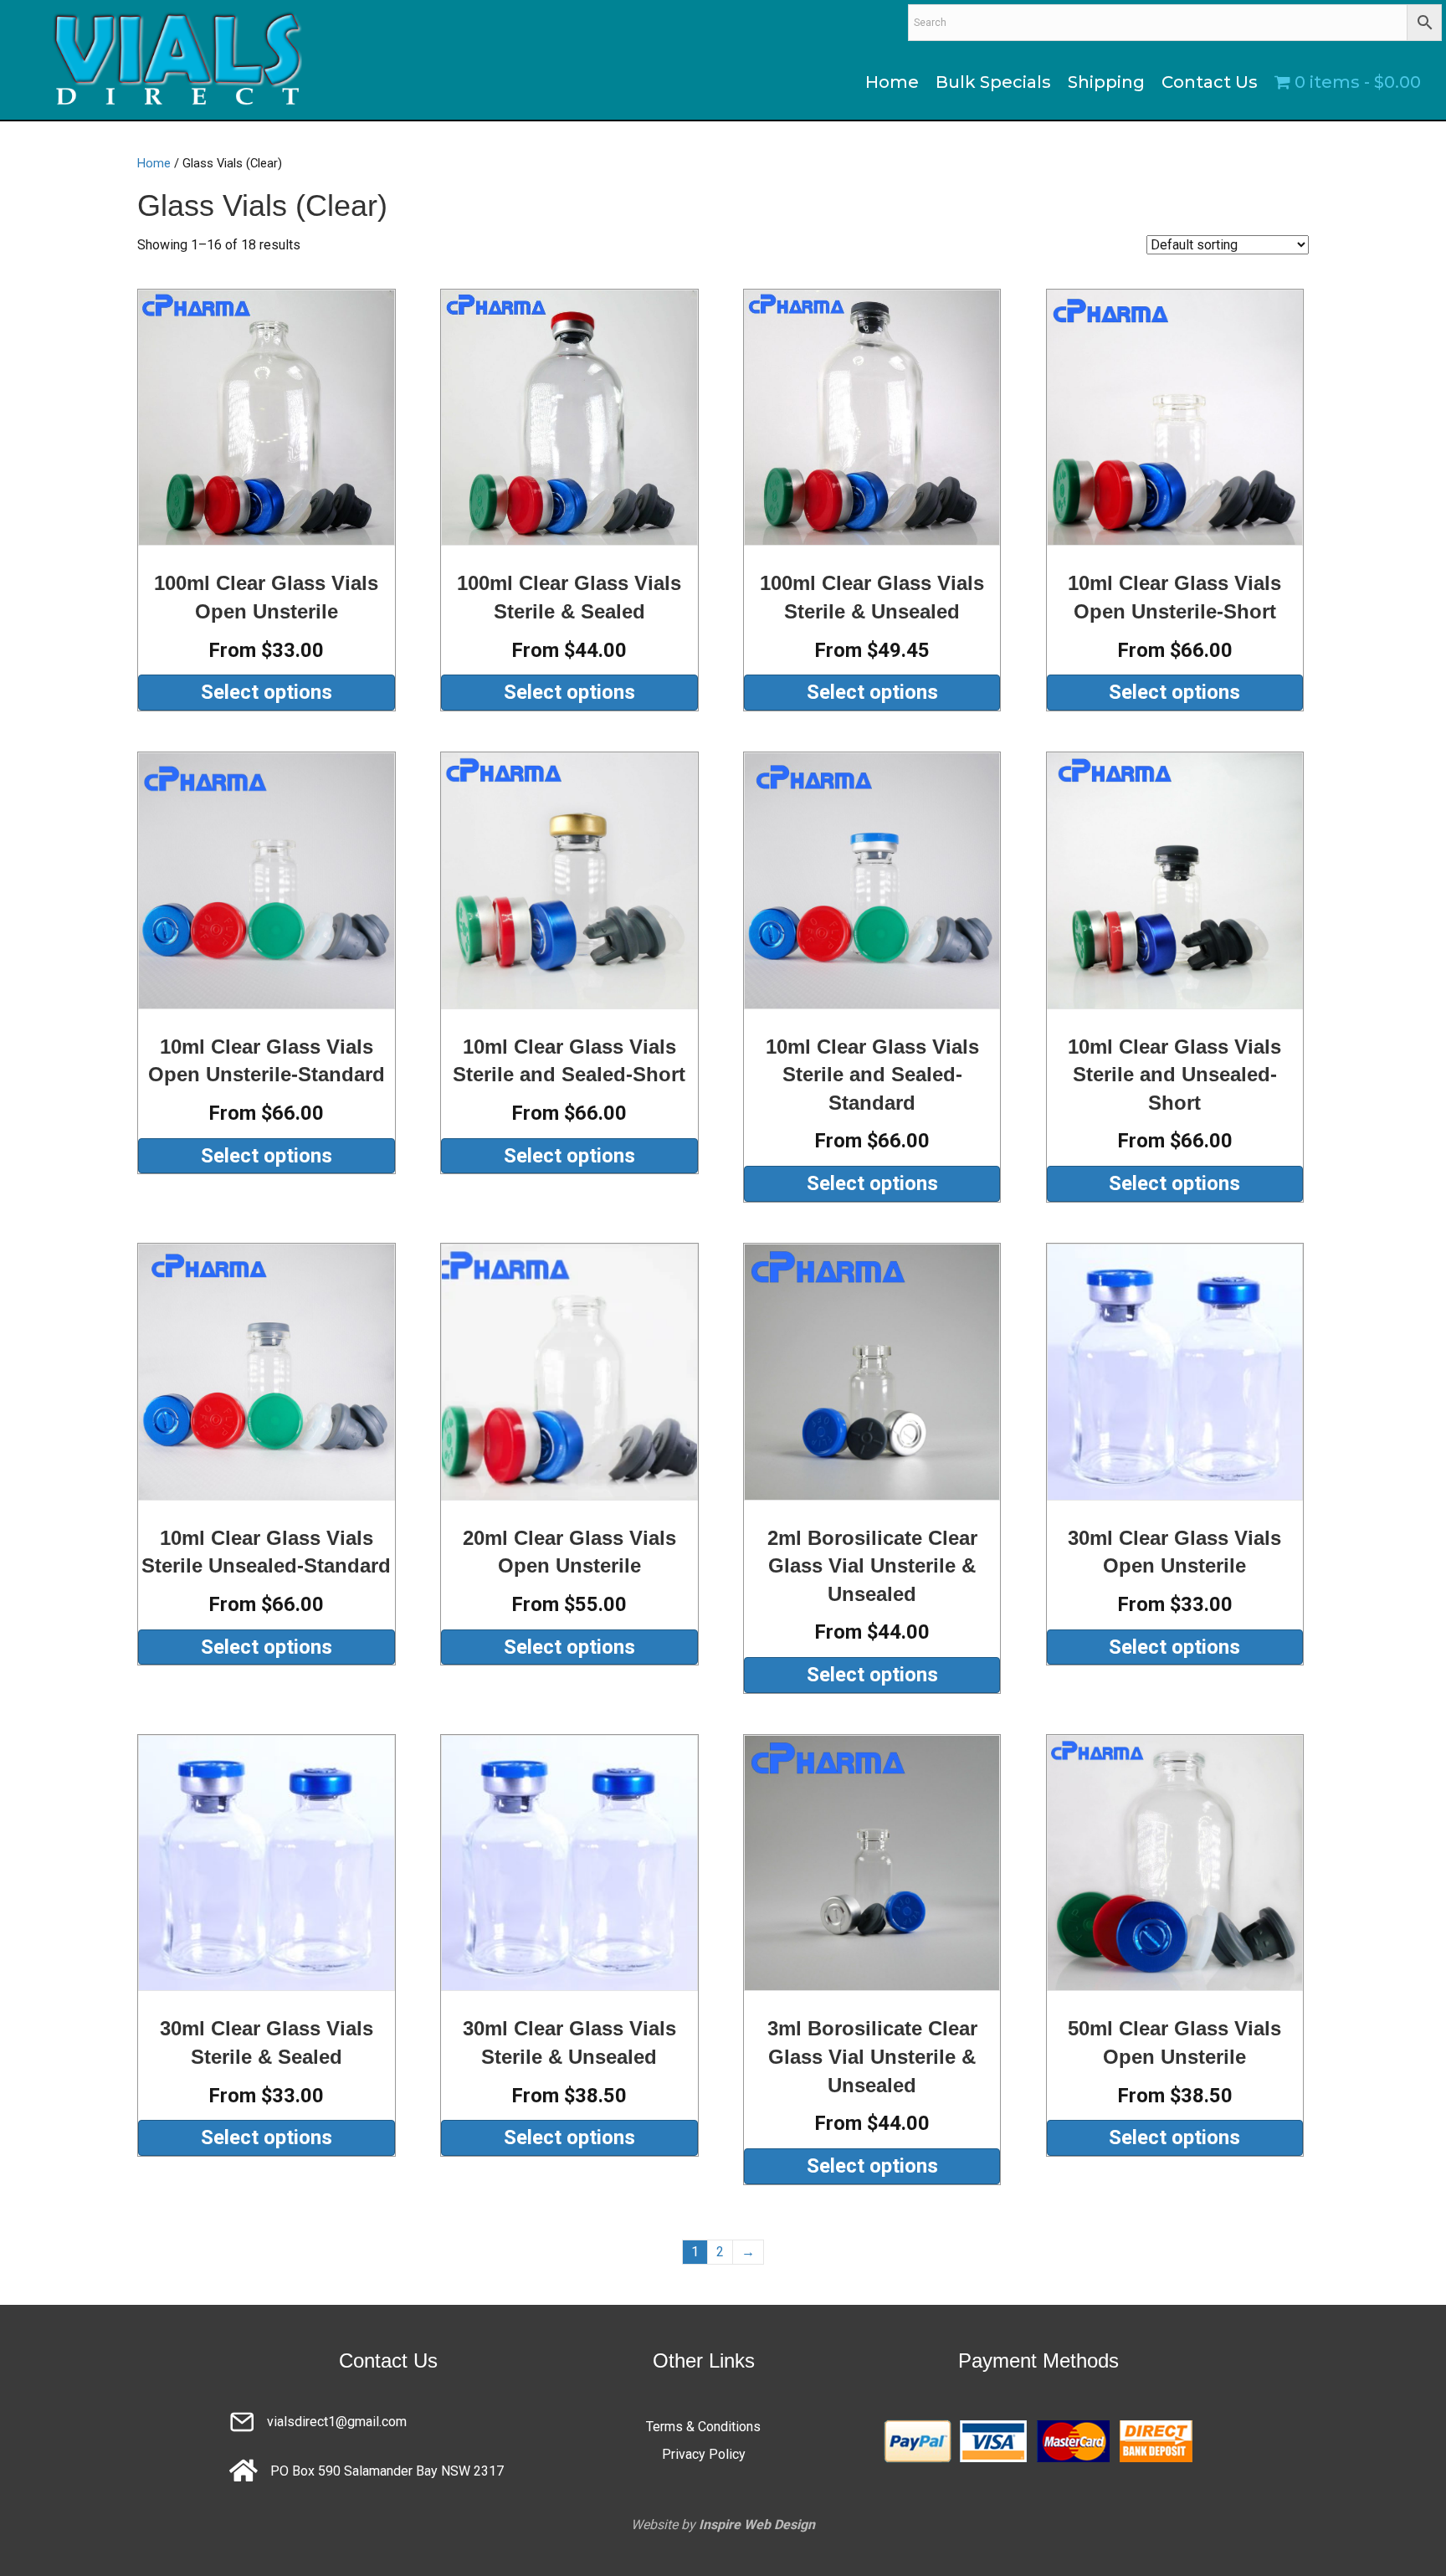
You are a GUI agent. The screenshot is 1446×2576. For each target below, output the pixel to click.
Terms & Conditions (703, 2427)
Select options (267, 692)
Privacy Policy (704, 2454)
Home (154, 163)
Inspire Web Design (757, 2525)
